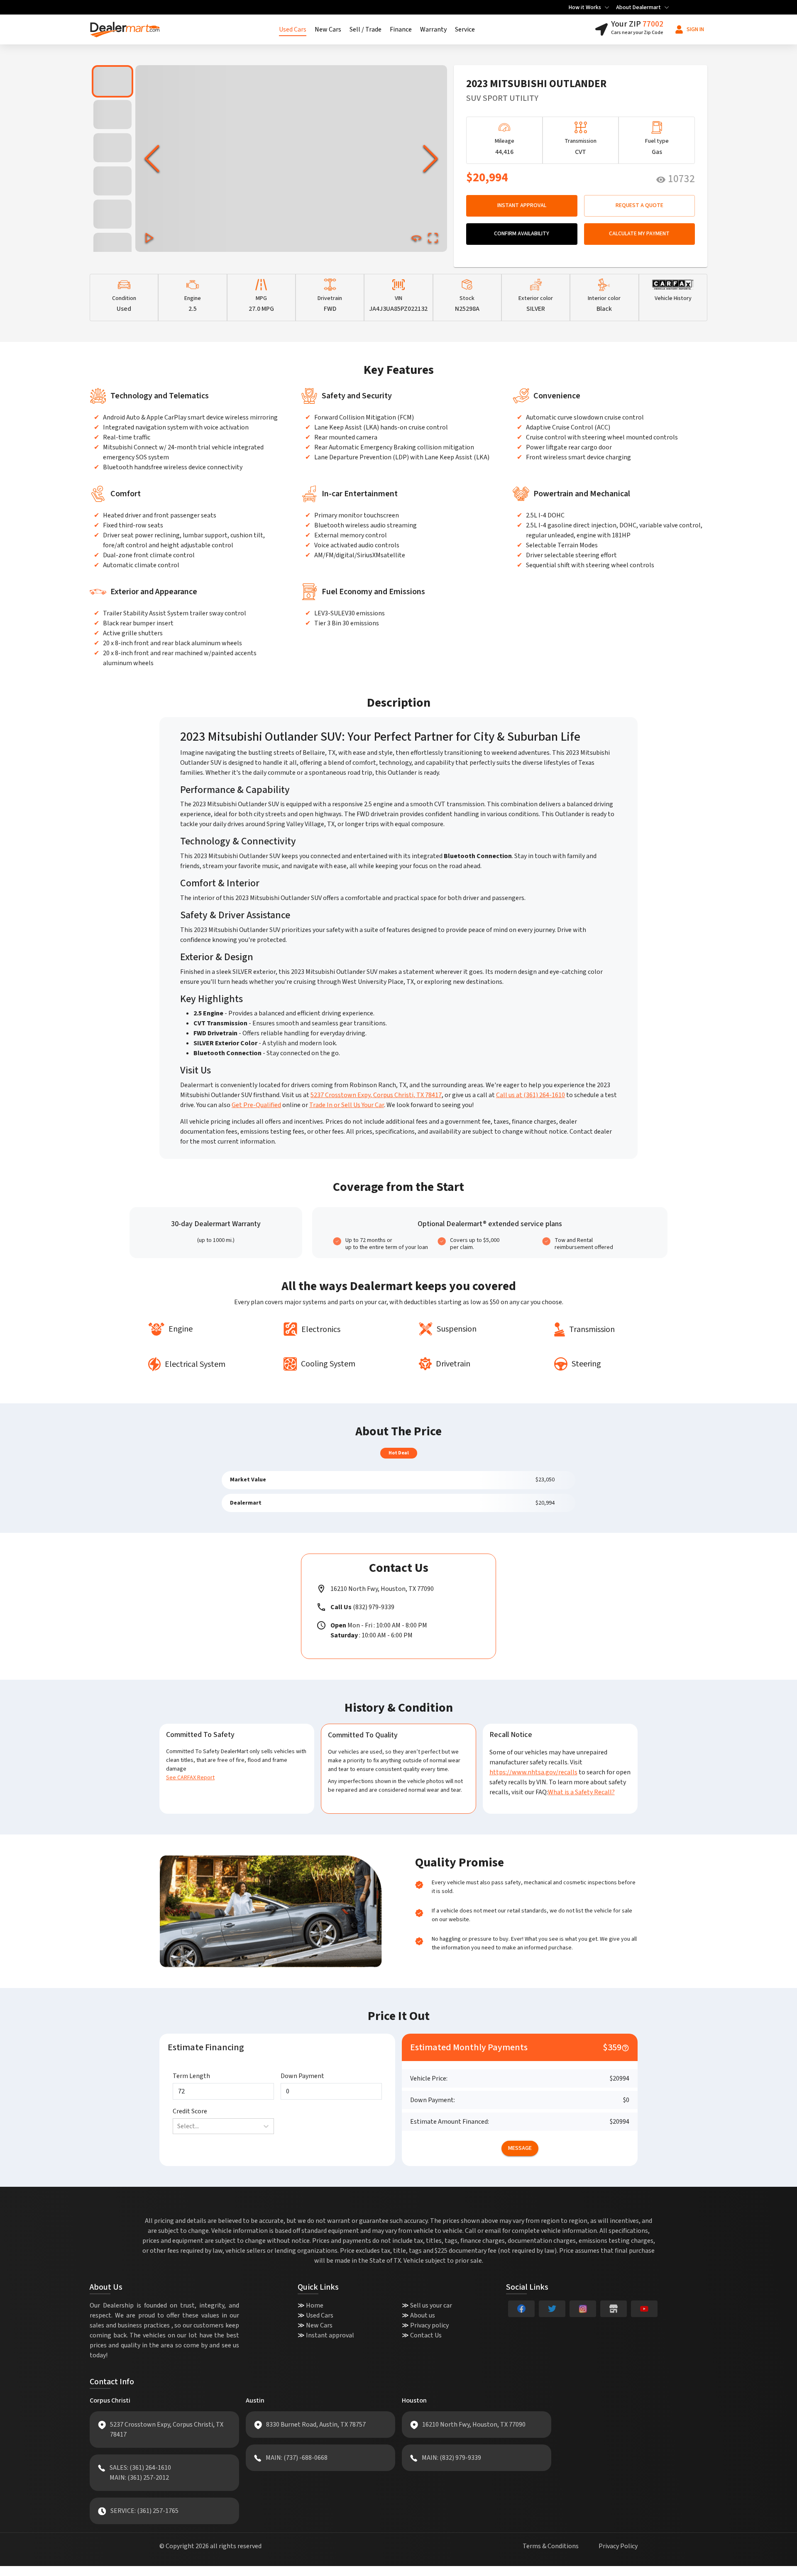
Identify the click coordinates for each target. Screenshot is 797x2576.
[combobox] (178, 2126)
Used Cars (293, 29)
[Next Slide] (430, 159)
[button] (291, 159)
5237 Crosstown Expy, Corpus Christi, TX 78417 (376, 1095)
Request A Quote (639, 205)
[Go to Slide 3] (112, 148)
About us (423, 2315)
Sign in (695, 29)
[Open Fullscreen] (433, 238)
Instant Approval (522, 205)
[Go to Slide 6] (112, 247)
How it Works (585, 7)
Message (520, 2148)
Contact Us (426, 2335)
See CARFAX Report (190, 1778)
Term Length (191, 2076)
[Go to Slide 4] (112, 181)
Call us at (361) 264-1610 (531, 1095)
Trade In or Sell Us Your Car (347, 1105)
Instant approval (330, 2335)
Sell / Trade (365, 29)
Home (315, 2305)
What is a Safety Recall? (581, 1792)
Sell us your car (431, 2305)
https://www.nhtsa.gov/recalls (533, 1772)
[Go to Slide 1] (112, 81)
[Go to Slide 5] (112, 214)
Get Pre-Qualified (256, 1105)
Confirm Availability (522, 234)
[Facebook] (521, 2309)
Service (465, 29)
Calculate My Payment (639, 234)
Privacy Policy (618, 2546)
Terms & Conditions (551, 2546)
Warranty (433, 29)
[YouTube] (644, 2309)
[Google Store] (614, 2309)
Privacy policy (429, 2325)
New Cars (328, 29)
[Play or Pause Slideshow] (149, 238)
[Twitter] (552, 2309)
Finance (401, 29)
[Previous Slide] (152, 159)
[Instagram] (583, 2309)
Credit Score (190, 2111)
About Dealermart (638, 7)
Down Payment (302, 2076)
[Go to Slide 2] (112, 115)
